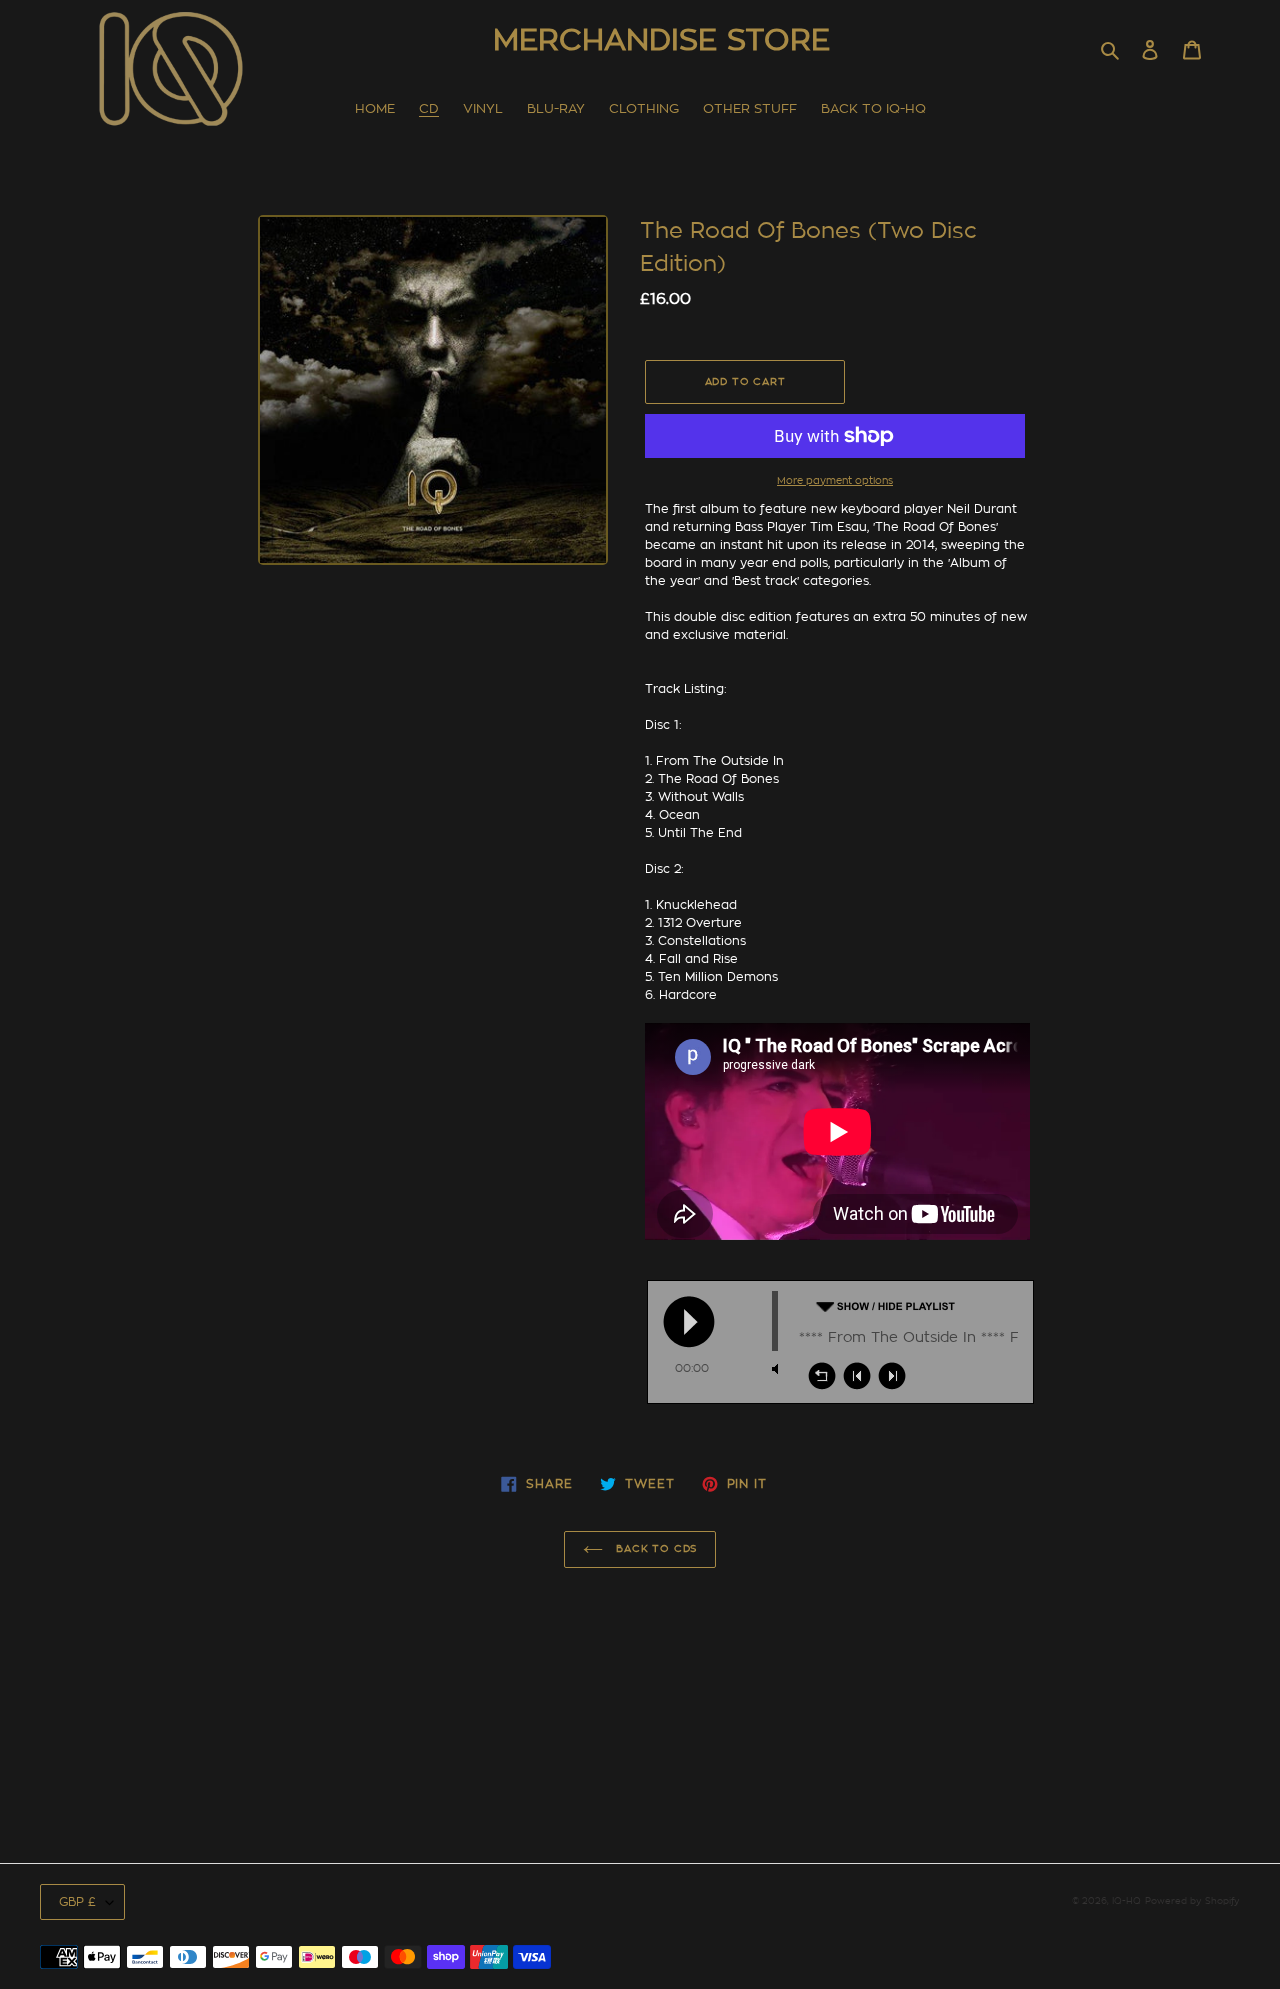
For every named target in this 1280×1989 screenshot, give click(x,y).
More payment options (835, 481)
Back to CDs (655, 1549)
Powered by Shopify (1192, 1901)
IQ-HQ (1126, 1901)
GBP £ (77, 1902)
